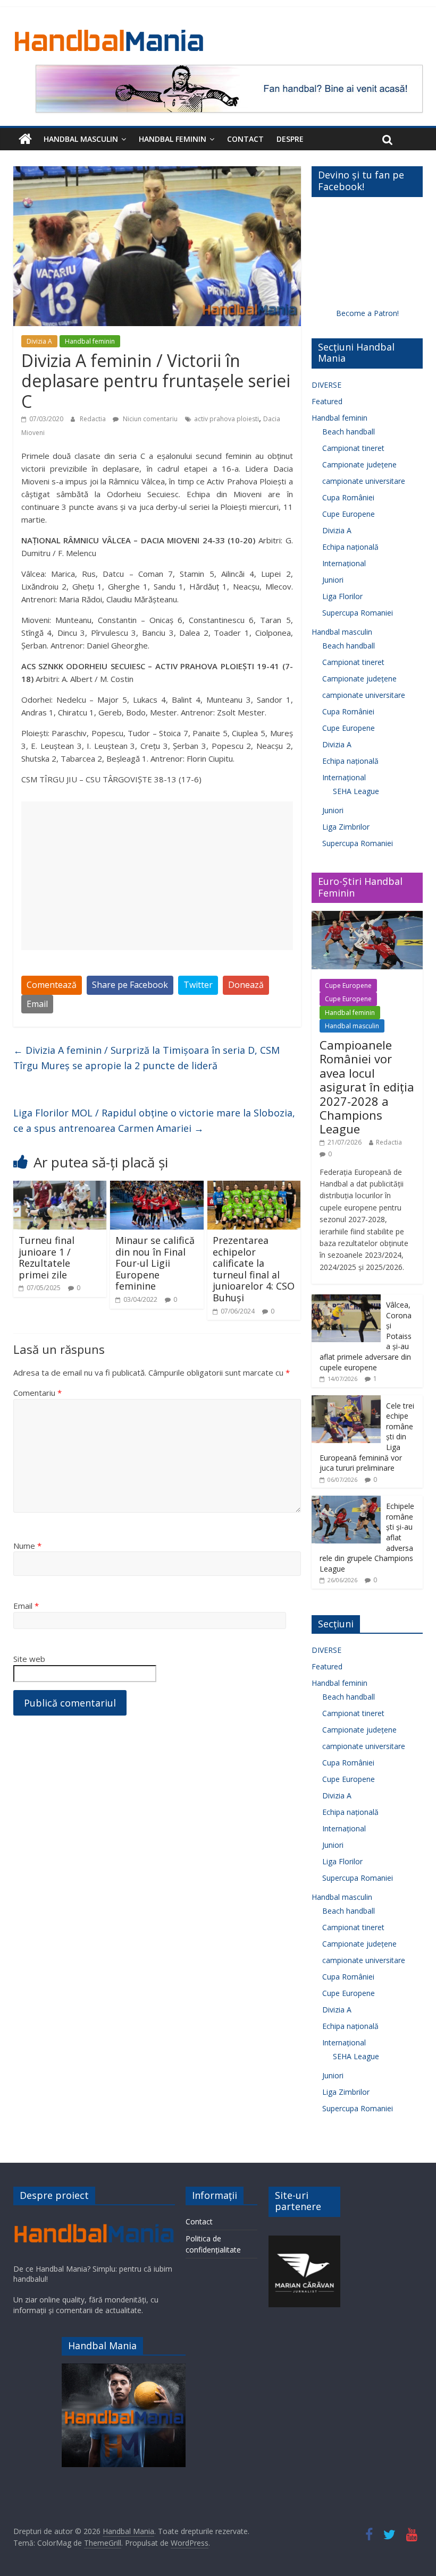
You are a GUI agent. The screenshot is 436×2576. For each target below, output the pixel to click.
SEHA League (356, 791)
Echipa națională (350, 547)
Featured (327, 401)
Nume (27, 1546)
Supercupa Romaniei (358, 613)
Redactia (94, 419)
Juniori (333, 580)
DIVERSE (326, 385)
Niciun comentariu (149, 419)
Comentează (52, 985)
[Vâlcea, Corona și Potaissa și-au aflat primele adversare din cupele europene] (346, 1300)
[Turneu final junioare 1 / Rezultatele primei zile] (60, 1187)
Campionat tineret (353, 448)
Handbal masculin (81, 139)
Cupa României (348, 497)
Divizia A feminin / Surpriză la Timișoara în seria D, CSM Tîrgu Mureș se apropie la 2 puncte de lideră (146, 1058)
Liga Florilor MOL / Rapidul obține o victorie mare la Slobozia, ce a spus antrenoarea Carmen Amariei (154, 1120)
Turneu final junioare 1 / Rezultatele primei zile (47, 1257)
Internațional (344, 563)
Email (37, 1004)
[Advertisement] (157, 876)
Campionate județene (359, 464)
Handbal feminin (173, 139)
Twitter (198, 985)
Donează (246, 985)
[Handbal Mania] (25, 139)
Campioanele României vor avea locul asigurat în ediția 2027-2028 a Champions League (367, 1087)
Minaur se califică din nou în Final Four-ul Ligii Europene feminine (155, 1263)
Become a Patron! (367, 313)
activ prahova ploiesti (227, 419)
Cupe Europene (349, 514)
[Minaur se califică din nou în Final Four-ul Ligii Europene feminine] (157, 1187)
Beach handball (349, 432)
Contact (245, 139)
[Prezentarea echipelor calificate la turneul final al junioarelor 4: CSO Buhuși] (254, 1187)
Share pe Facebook (130, 985)
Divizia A (39, 341)
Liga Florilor (342, 596)
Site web (29, 1659)
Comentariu (37, 1393)
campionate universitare (364, 481)
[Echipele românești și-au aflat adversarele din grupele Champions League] (346, 1501)
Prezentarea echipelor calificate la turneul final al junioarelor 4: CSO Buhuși (254, 1269)
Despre (290, 139)
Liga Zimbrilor (346, 827)
